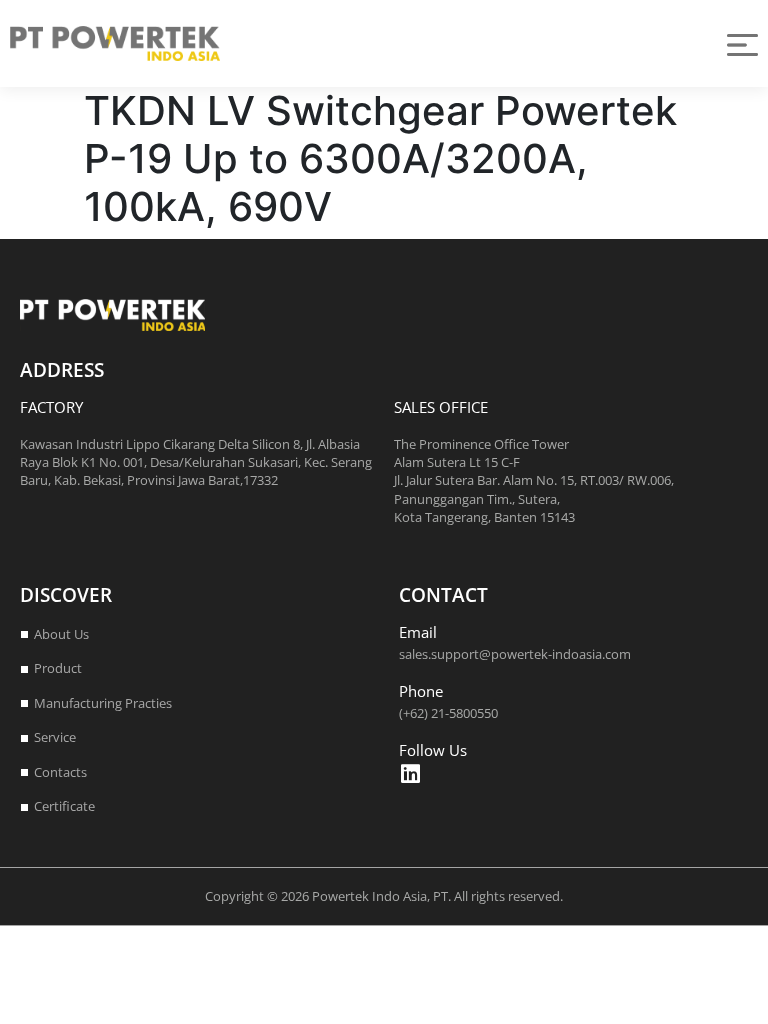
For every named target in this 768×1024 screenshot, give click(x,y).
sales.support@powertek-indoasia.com (515, 654)
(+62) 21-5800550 (448, 713)
